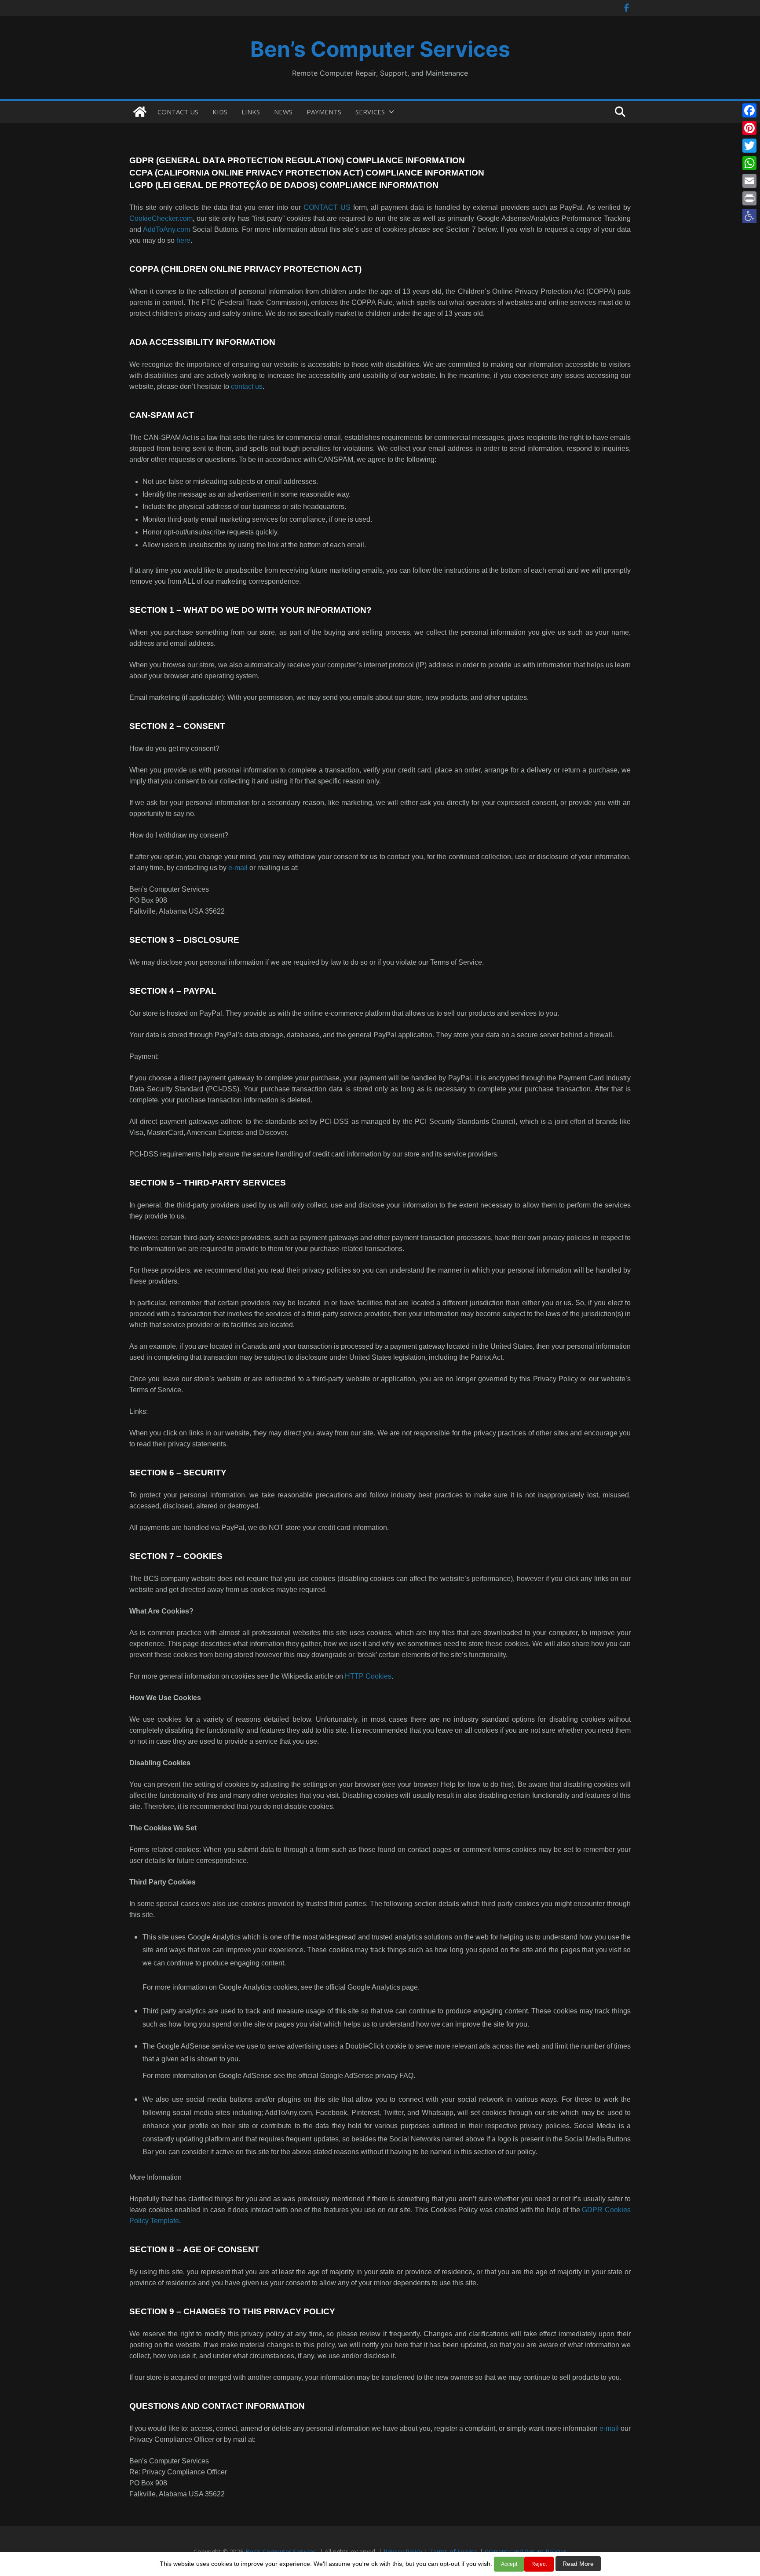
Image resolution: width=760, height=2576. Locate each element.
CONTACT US (178, 112)
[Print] (749, 198)
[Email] (749, 181)
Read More (578, 2564)
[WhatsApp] (749, 163)
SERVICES (370, 112)
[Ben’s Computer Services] (140, 112)
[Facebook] (749, 110)
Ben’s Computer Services (380, 49)
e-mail (238, 868)
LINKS (251, 112)
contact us (247, 386)
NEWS (283, 112)
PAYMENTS (324, 112)
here (183, 240)
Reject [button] (539, 2564)
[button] (749, 216)
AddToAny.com (166, 229)
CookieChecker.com (161, 218)
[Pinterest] (749, 128)
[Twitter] (749, 146)
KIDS (220, 112)
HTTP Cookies (368, 1676)
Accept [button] (509, 2564)
